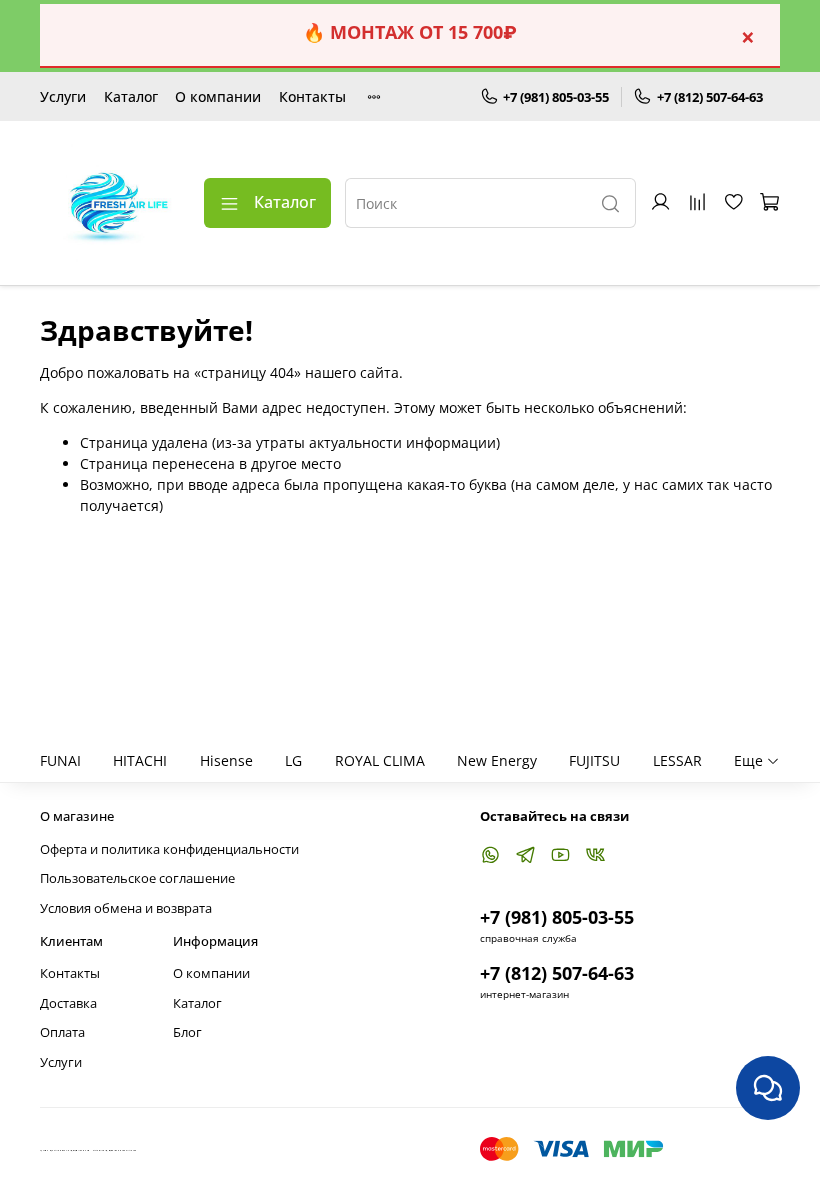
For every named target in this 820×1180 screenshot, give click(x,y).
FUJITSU (594, 760)
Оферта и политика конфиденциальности (169, 849)
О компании (218, 96)
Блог (187, 1032)
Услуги (63, 96)
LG (293, 760)
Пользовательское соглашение (137, 878)
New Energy (497, 760)
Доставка (68, 1003)
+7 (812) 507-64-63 (710, 97)
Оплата (62, 1032)
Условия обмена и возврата (126, 908)
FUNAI (60, 760)
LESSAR (677, 760)
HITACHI (140, 760)
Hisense (226, 760)
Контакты (312, 96)
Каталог (131, 96)
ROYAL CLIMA (380, 760)
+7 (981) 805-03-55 (556, 97)
